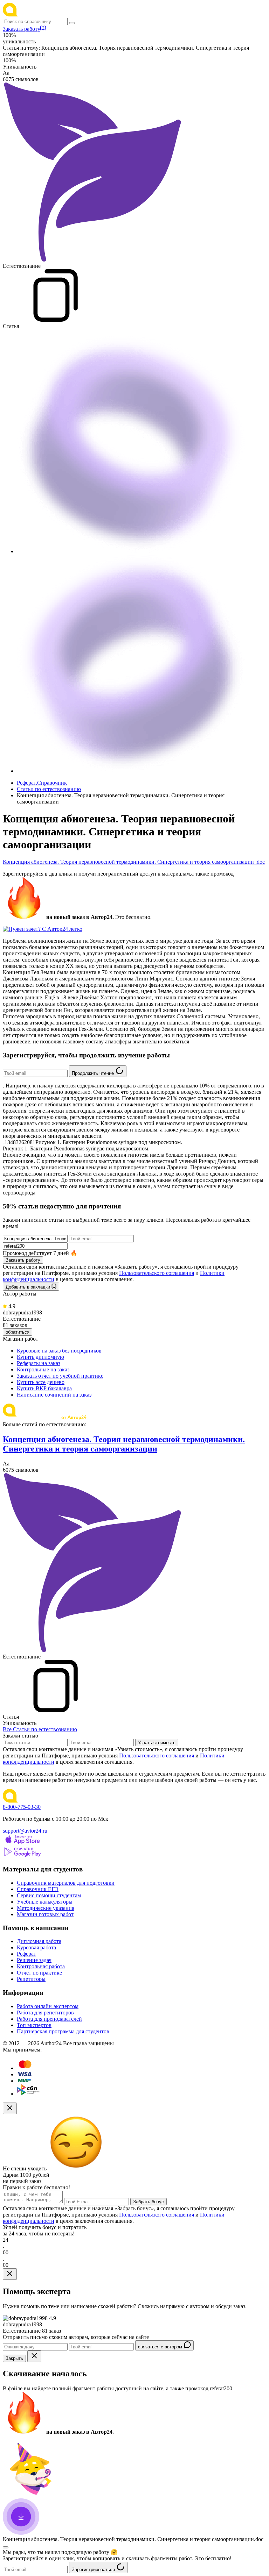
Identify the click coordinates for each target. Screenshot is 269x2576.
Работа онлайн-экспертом (48, 2006)
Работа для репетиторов (45, 2013)
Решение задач (34, 1960)
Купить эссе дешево (41, 1382)
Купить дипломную (40, 1357)
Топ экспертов (34, 2025)
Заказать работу (22, 29)
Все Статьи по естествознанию (40, 1729)
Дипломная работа (39, 1941)
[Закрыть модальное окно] (10, 2108)
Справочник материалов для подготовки (66, 1883)
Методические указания (46, 1908)
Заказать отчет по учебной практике (60, 1376)
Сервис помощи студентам (49, 1895)
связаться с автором (161, 2347)
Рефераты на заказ (39, 1363)
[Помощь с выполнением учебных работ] (43, 929)
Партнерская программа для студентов (63, 2031)
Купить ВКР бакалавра (44, 1388)
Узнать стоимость (157, 1743)
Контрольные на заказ (43, 1369)
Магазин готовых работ (45, 1914)
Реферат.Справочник (42, 783)
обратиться (18, 1332)
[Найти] (72, 23)
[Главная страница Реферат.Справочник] (49, 15)
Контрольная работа (41, 1966)
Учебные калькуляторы (45, 1902)
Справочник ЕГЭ (38, 1889)
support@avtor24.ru (25, 1831)
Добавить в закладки (29, 1287)
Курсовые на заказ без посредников (59, 1351)
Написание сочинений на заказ (54, 1395)
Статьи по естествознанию (49, 789)
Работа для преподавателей (49, 2019)
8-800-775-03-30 (22, 1807)
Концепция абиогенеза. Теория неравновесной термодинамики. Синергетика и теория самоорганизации (124, 1444)
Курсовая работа (36, 1947)
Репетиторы (31, 1979)
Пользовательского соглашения (157, 1273)
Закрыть (14, 2358)
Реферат (26, 1954)
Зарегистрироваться (94, 2570)
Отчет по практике (39, 1973)
